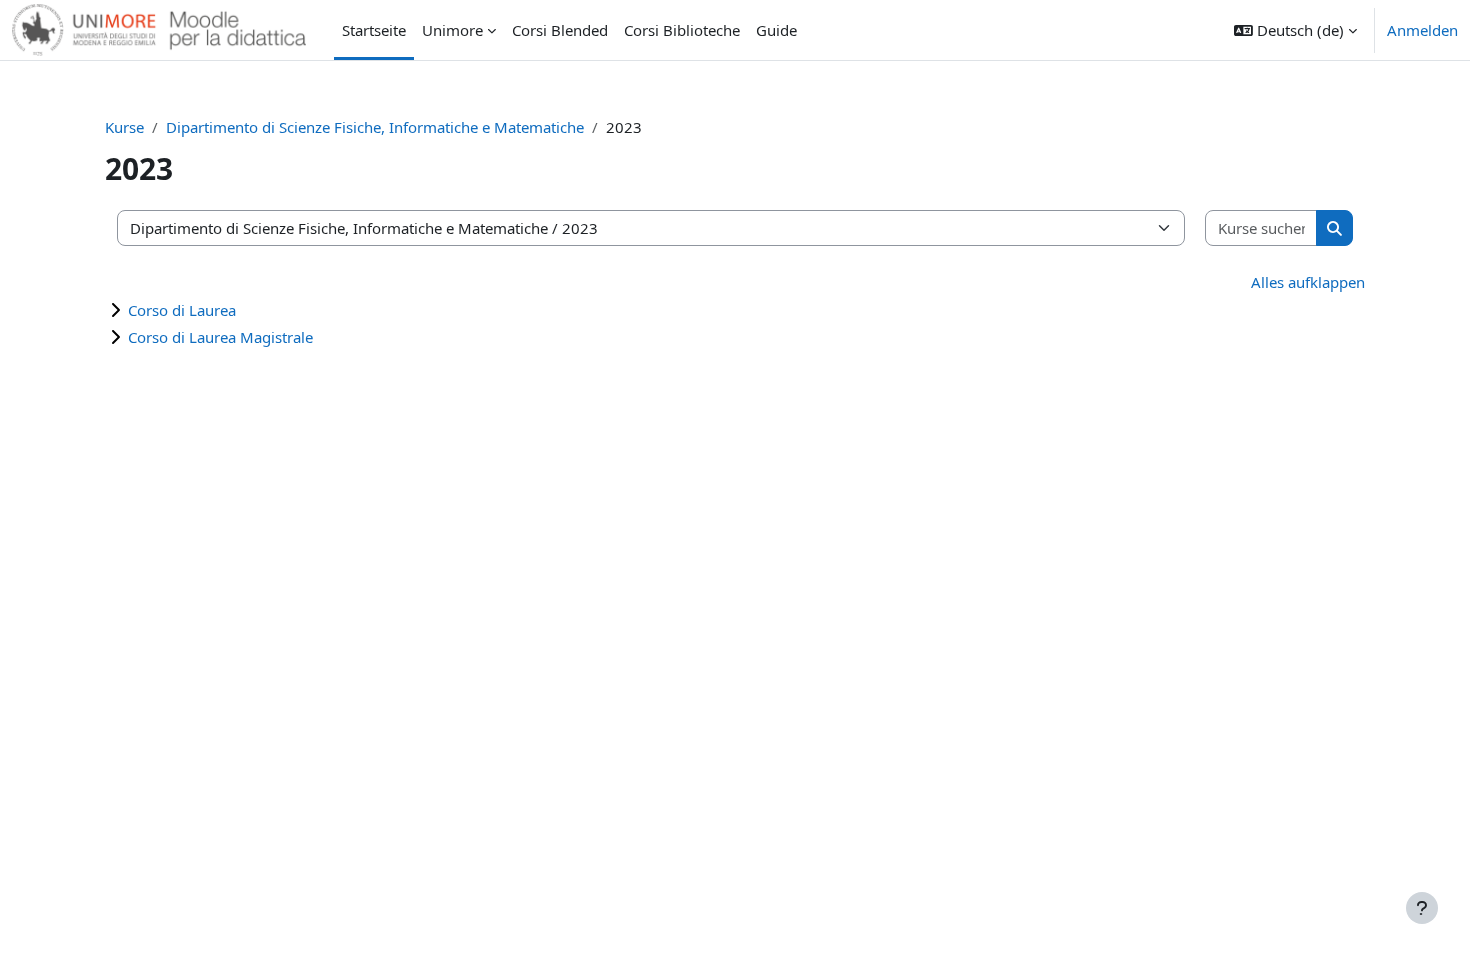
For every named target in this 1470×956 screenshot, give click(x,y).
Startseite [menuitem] (374, 30)
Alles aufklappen (1308, 282)
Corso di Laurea (182, 310)
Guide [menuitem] (776, 30)
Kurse (124, 127)
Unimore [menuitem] (452, 30)
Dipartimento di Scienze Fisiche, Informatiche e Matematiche (375, 127)
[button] (1295, 30)
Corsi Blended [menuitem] (560, 30)
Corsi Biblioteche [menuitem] (682, 30)
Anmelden (1422, 30)
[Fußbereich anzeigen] (1422, 908)
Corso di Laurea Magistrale (220, 337)
